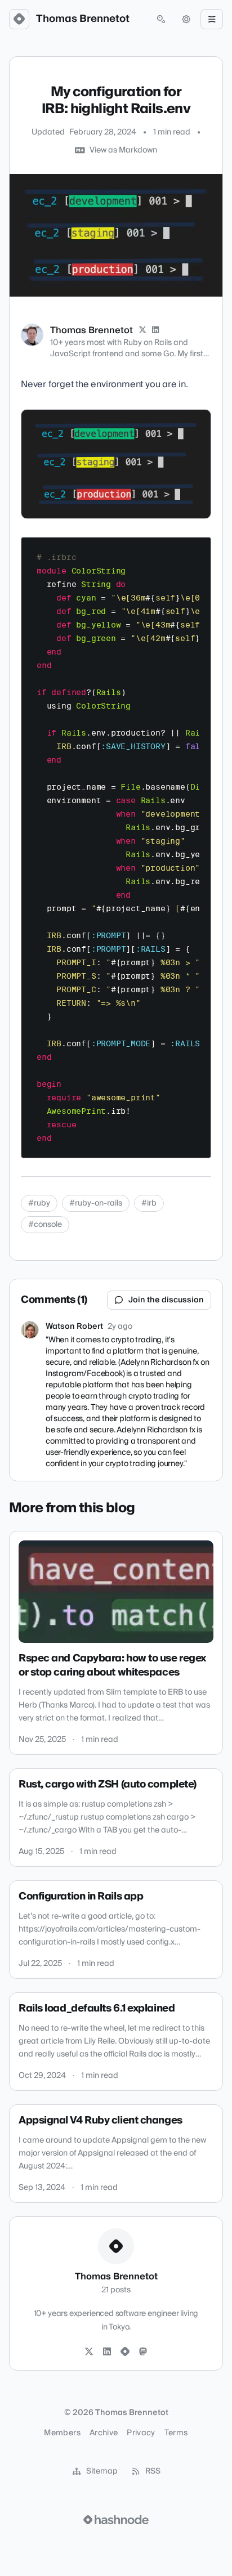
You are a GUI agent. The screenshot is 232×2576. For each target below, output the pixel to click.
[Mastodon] (143, 2352)
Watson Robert (74, 1327)
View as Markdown (123, 150)
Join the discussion (166, 1300)
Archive (104, 2433)
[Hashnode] (125, 2352)
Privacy (141, 2433)
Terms (176, 2433)
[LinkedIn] (156, 330)
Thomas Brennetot (83, 19)
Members (62, 2433)
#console (45, 1225)
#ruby (39, 1203)
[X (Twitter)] (142, 330)
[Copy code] (197, 550)
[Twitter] (89, 2352)
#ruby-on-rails (96, 1203)
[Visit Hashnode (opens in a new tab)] (116, 2520)
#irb (149, 1203)
